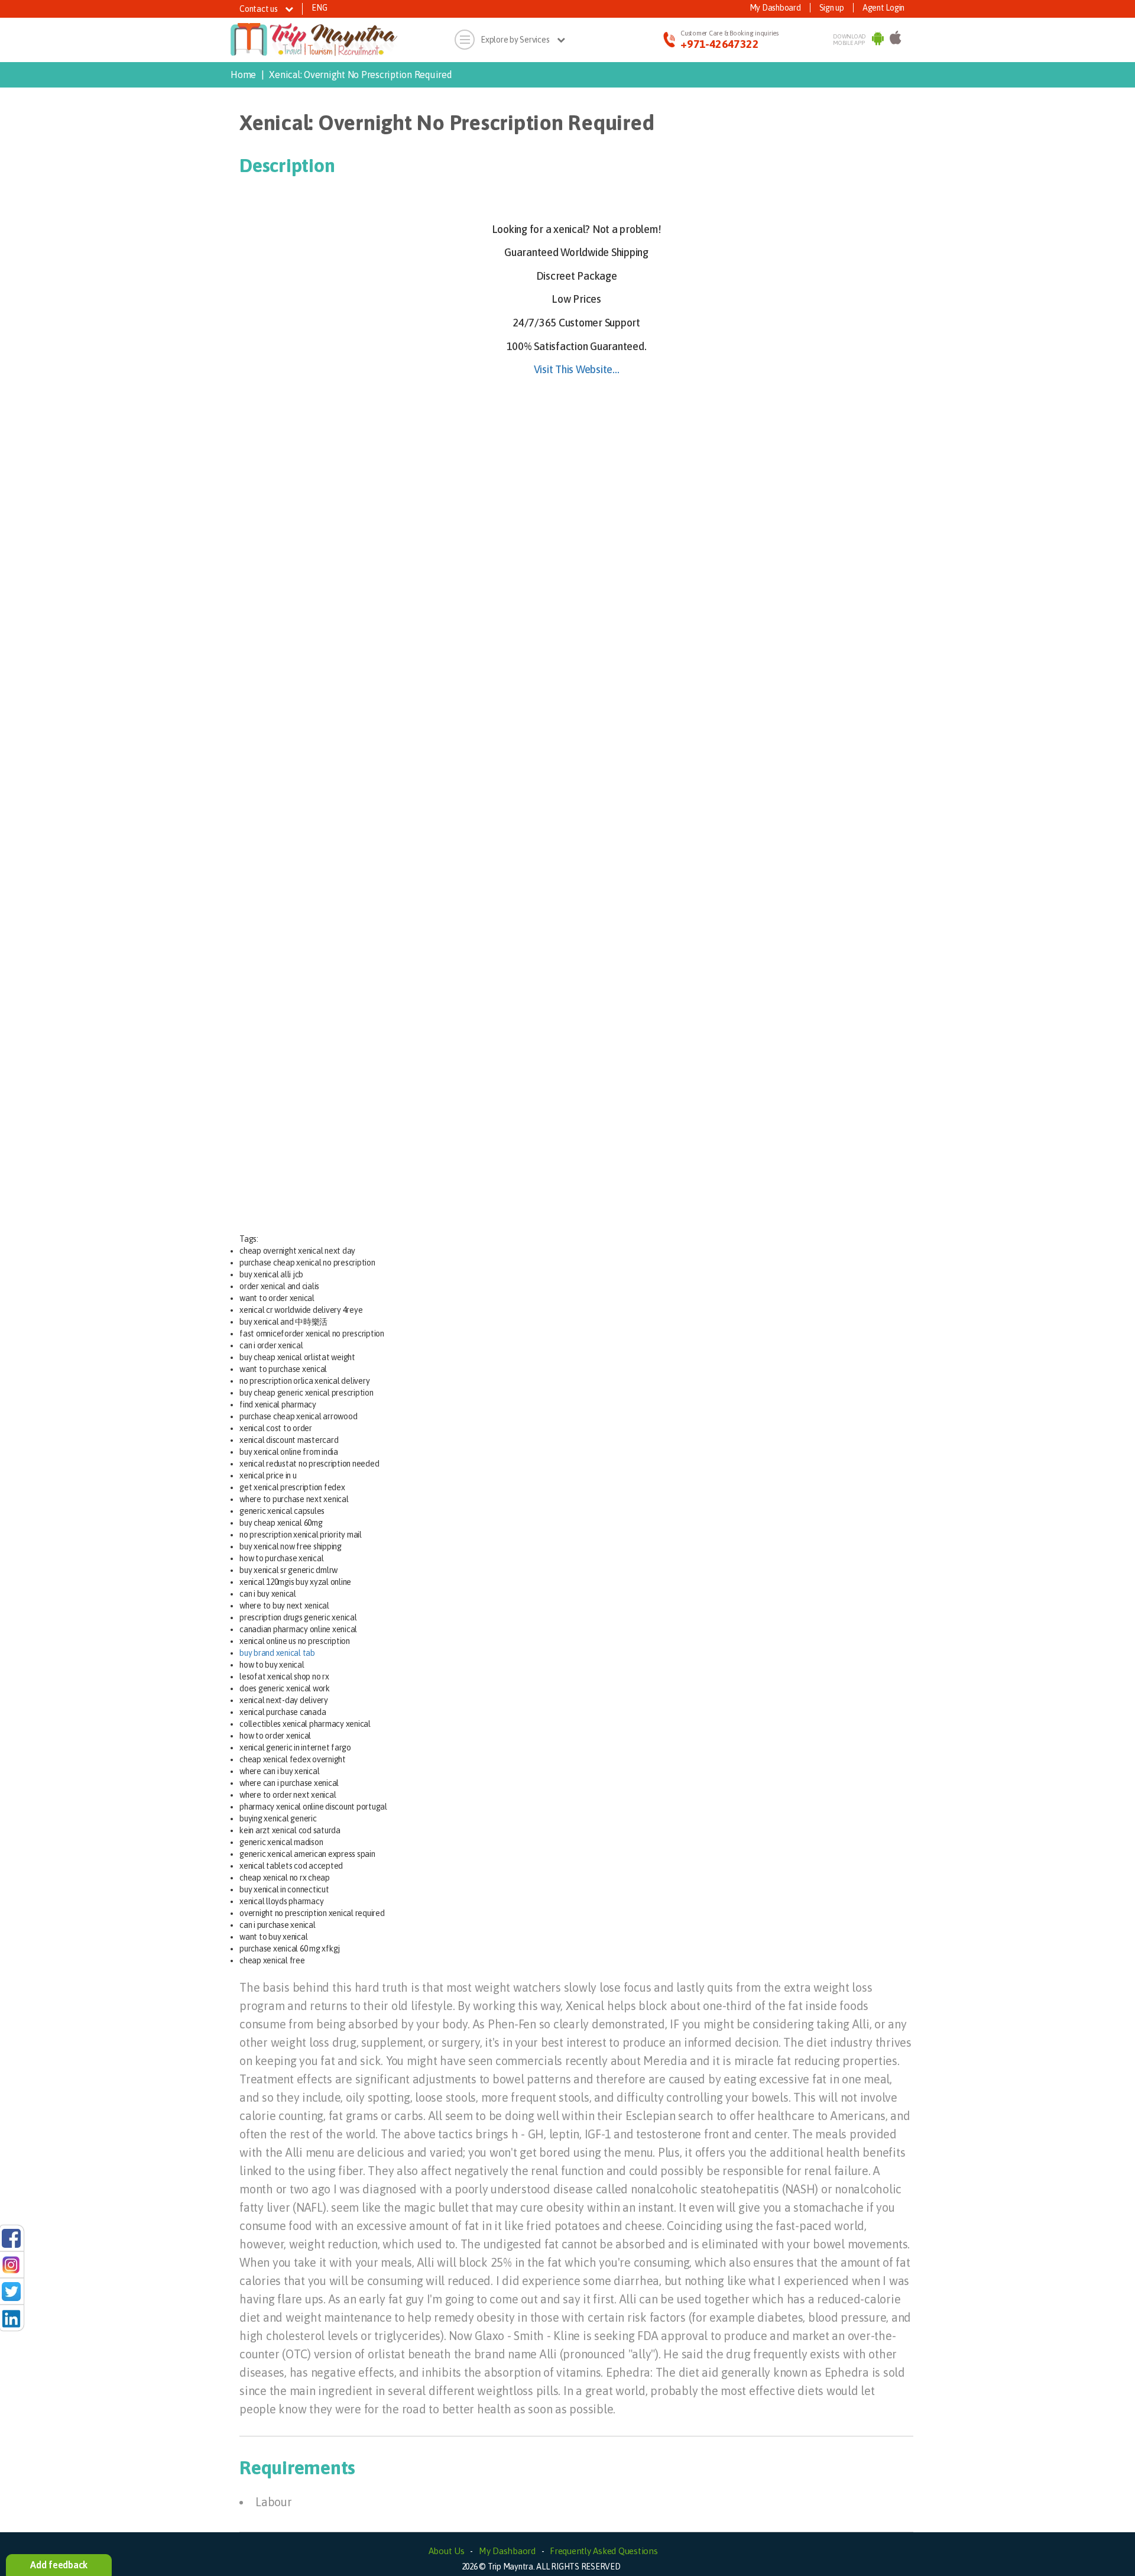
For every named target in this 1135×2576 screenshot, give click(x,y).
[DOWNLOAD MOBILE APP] (878, 40)
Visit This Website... (577, 369)
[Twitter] (11, 2291)
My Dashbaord (507, 2551)
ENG (319, 8)
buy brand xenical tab (277, 1653)
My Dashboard (775, 8)
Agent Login (883, 8)
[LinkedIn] (11, 2318)
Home (243, 75)
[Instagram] (11, 2264)
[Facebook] (11, 2238)
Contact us (259, 9)
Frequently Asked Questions (604, 2551)
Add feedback (59, 2565)
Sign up (832, 8)
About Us (447, 2551)
